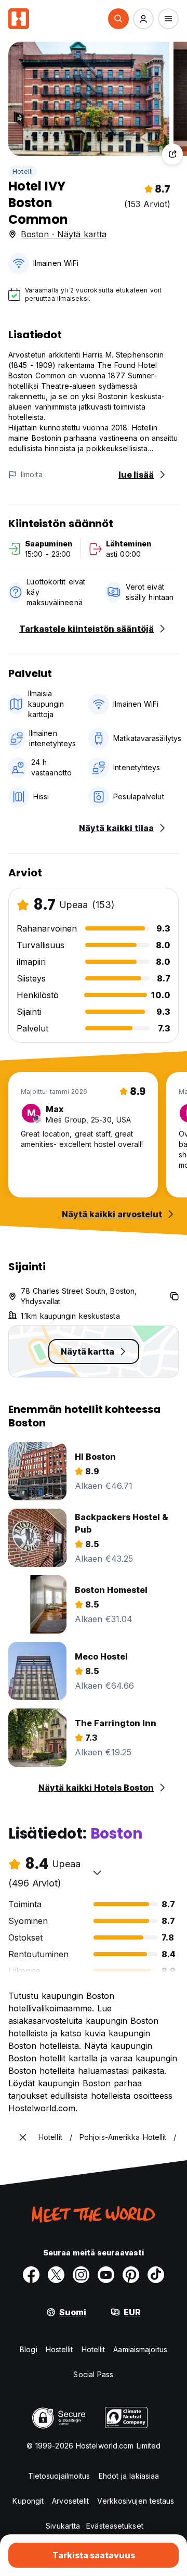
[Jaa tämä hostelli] (172, 154)
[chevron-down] (97, 1872)
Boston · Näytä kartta (64, 234)
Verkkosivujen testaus (136, 2501)
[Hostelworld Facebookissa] (31, 2275)
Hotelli (23, 171)
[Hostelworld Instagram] (81, 2275)
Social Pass (93, 2374)
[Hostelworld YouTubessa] (106, 2275)
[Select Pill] (118, 19)
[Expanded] (23, 2137)
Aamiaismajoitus (140, 2349)
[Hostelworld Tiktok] (156, 2275)
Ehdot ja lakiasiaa (129, 2476)
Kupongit (28, 2501)
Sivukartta (63, 2526)
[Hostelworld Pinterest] (131, 2275)
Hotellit (94, 2349)
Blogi (29, 2349)
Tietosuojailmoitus (59, 2476)
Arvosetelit (70, 2501)
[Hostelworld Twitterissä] (56, 2275)
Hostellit (59, 2349)
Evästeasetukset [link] (115, 2526)
